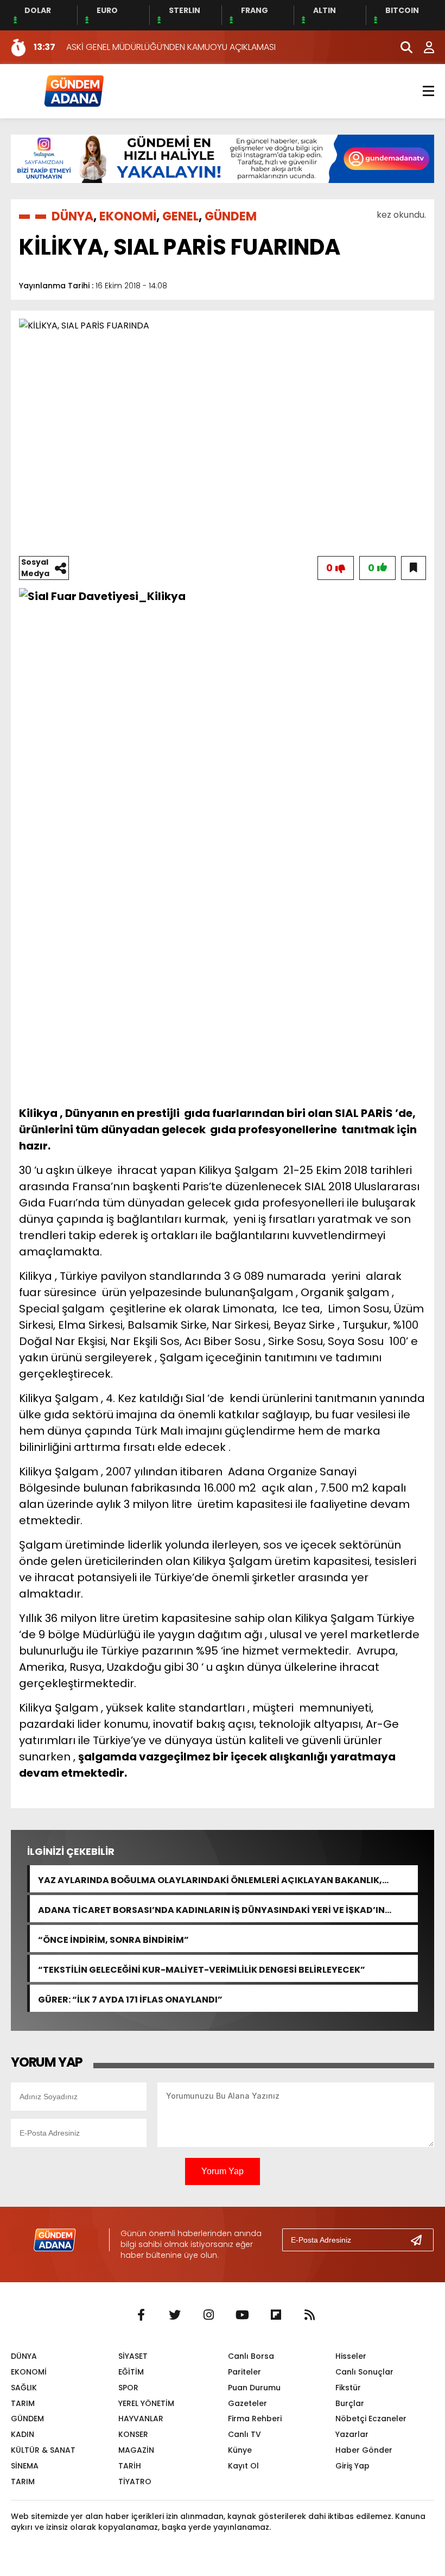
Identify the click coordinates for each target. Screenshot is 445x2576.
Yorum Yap (223, 2171)
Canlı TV (244, 2434)
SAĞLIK (24, 2388)
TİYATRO (135, 2482)
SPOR (128, 2388)
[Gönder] (421, 2240)
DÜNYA (72, 216)
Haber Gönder (364, 2450)
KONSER (133, 2434)
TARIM (23, 2403)
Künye (240, 2450)
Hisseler (351, 2356)
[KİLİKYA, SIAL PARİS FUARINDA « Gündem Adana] (73, 90)
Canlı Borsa (251, 2356)
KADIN (23, 2434)
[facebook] (141, 2315)
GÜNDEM (231, 216)
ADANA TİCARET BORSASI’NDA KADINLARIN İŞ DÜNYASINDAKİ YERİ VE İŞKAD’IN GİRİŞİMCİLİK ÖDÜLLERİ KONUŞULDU (211, 1909)
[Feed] (309, 2315)
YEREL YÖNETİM (146, 2403)
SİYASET (133, 2356)
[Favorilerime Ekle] (414, 568)
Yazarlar (352, 2434)
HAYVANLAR (141, 2419)
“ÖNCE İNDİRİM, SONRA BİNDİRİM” (113, 1939)
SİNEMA (25, 2466)
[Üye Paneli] (423, 47)
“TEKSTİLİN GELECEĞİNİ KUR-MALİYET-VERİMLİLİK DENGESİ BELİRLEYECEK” (202, 1969)
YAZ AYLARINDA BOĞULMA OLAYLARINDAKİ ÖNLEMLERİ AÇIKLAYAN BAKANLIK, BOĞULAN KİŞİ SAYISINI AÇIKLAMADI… (210, 1879)
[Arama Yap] (402, 47)
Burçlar (350, 2403)
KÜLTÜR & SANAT (43, 2450)
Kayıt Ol (243, 2466)
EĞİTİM (131, 2372)
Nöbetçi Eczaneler (371, 2419)
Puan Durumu (254, 2388)
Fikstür (348, 2388)
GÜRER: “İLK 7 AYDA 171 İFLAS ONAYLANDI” (130, 1999)
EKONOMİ (128, 216)
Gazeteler (247, 2403)
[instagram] (208, 2315)
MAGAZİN (136, 2450)
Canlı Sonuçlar (364, 2372)
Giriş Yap (352, 2466)
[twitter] (175, 2315)
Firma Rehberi (255, 2419)
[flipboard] (276, 2315)
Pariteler (244, 2372)
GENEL (180, 216)
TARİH (130, 2466)
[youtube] (242, 2315)
